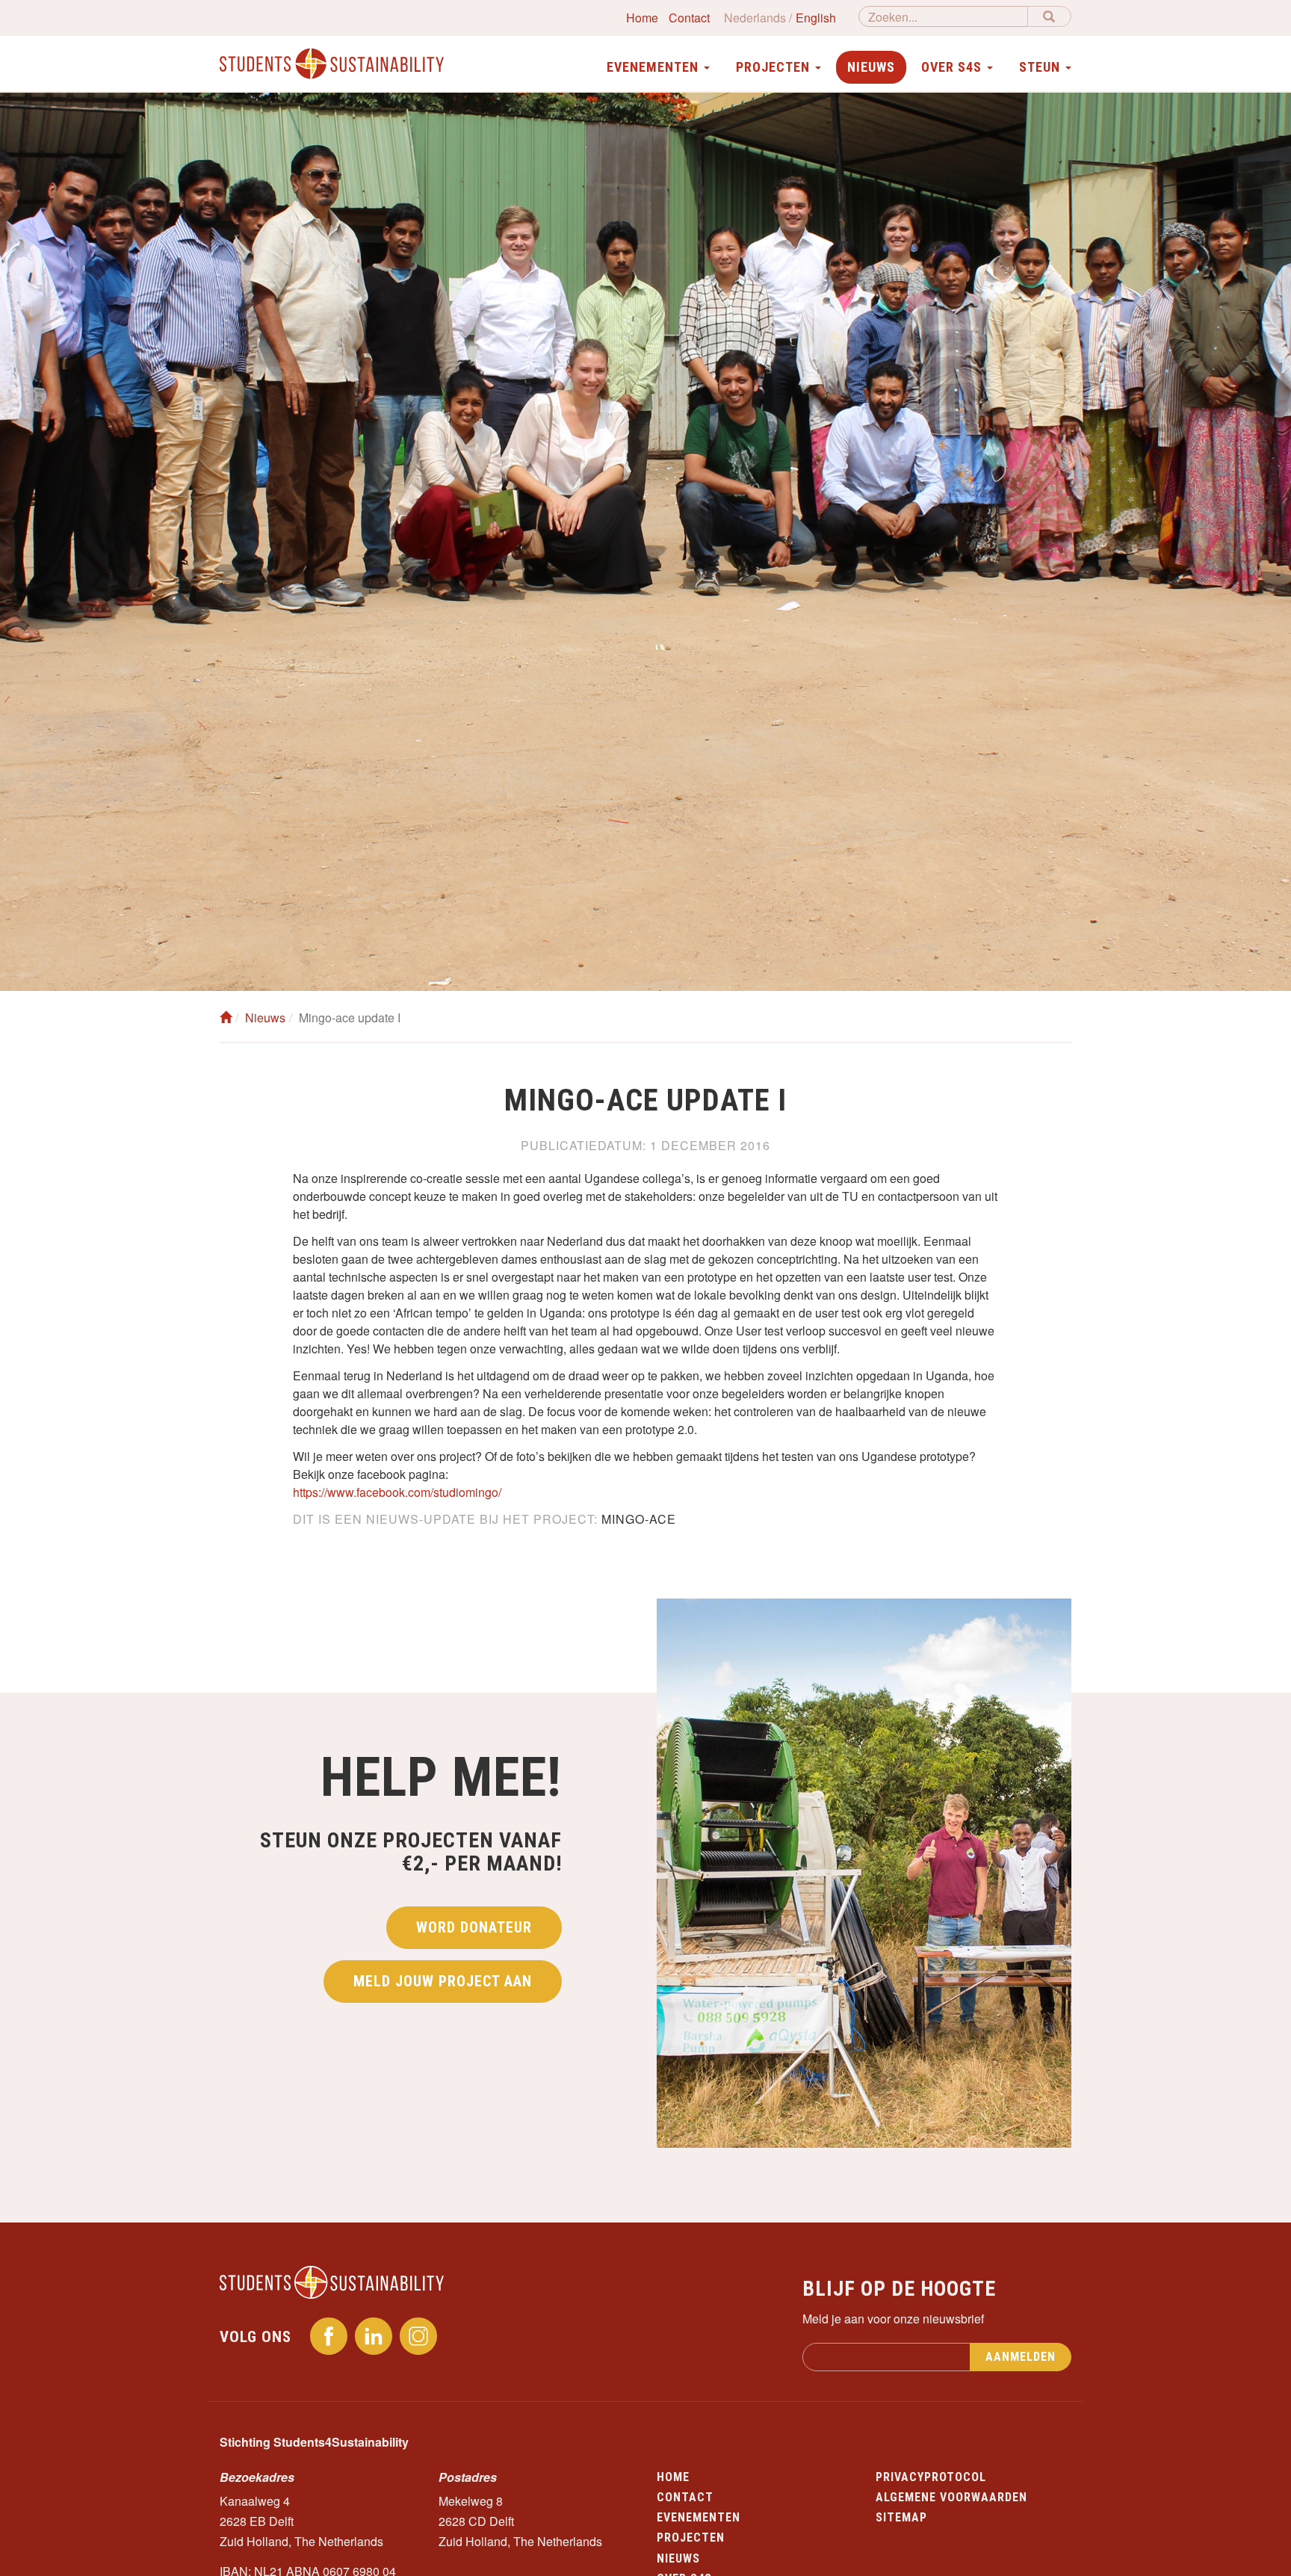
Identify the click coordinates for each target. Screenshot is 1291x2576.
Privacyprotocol (931, 2477)
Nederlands (755, 18)
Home (642, 18)
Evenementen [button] (654, 67)
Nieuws (871, 67)
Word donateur (474, 1927)
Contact (689, 18)
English (816, 18)
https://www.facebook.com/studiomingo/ (397, 1492)
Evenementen (699, 2517)
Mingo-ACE (639, 1519)
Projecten (691, 2538)
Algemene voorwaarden (951, 2497)
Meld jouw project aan (443, 1981)
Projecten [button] (775, 67)
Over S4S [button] (953, 67)
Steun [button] (1041, 67)
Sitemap (901, 2517)
